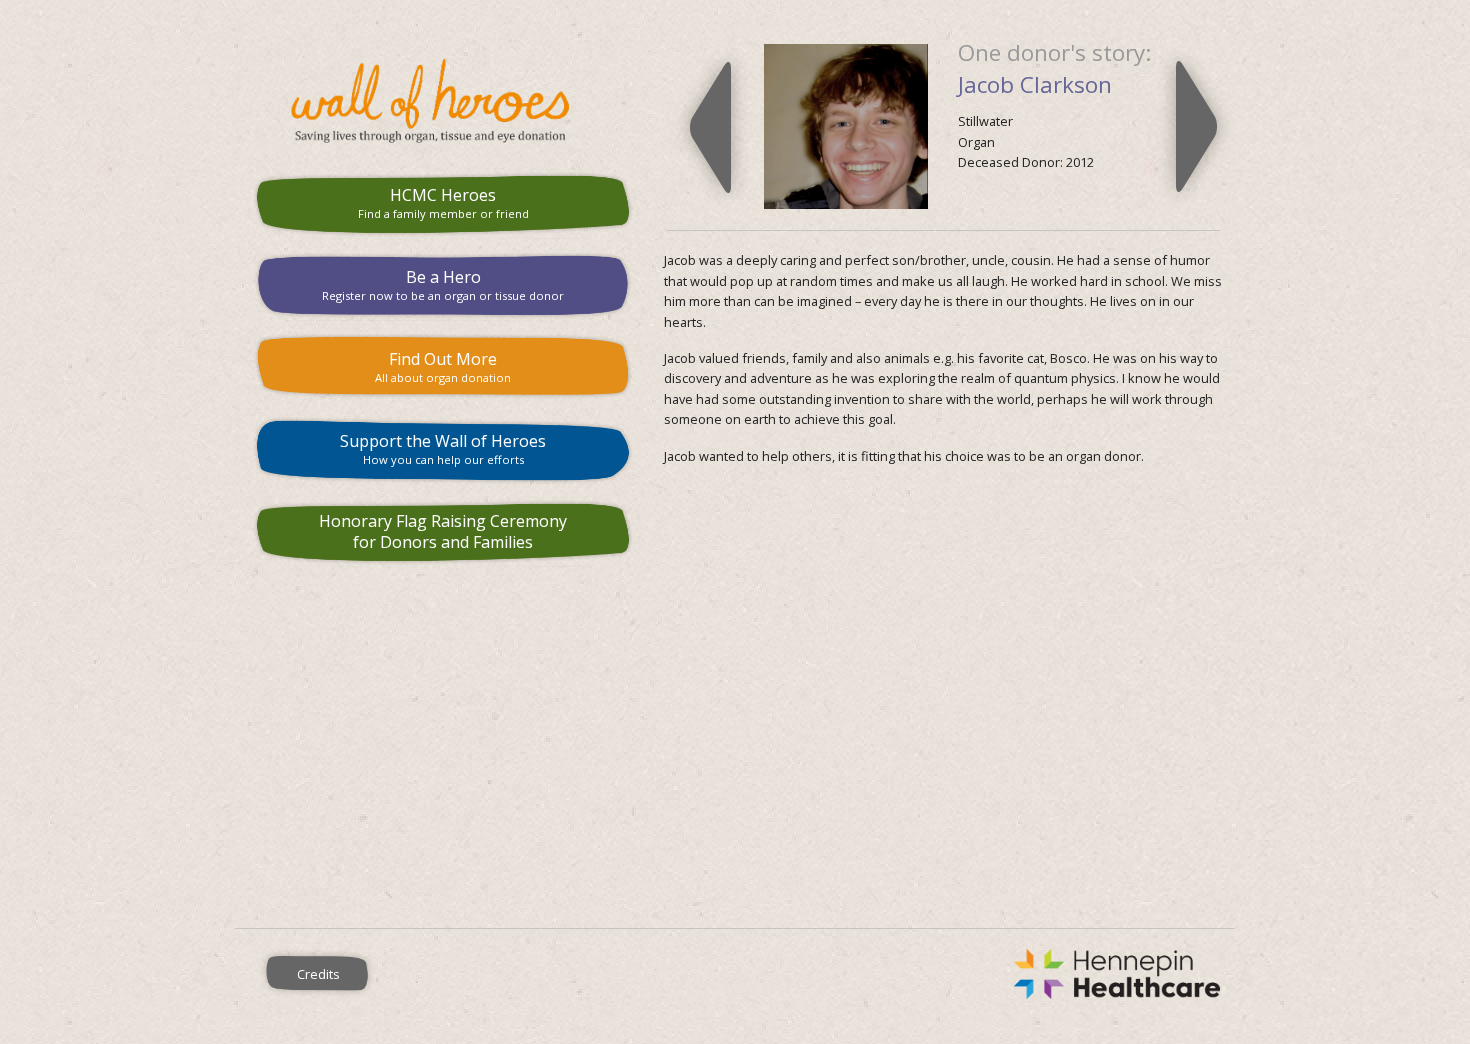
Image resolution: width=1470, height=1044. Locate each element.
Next (1196, 127)
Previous (710, 127)
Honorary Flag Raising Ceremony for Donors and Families (443, 531)
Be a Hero (443, 284)
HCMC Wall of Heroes (443, 101)
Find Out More (443, 366)
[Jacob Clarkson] (846, 125)
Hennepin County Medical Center (818, 974)
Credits (318, 974)
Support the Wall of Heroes (443, 448)
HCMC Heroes (443, 202)
